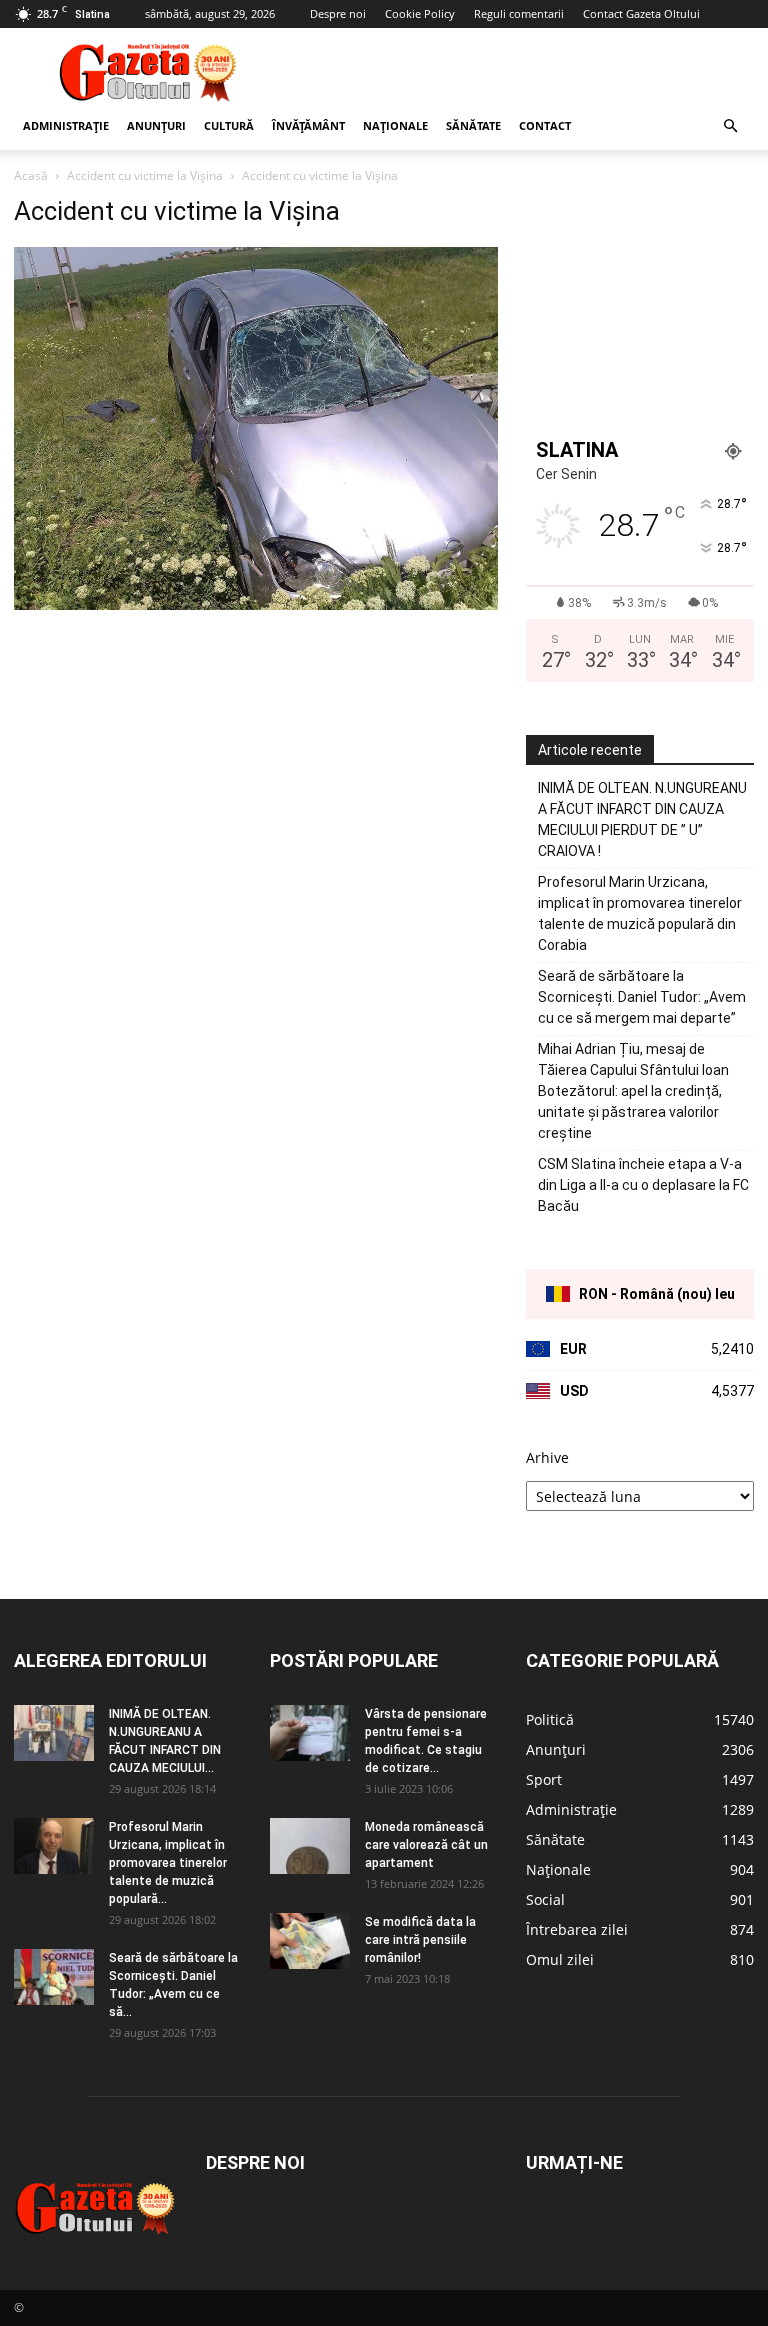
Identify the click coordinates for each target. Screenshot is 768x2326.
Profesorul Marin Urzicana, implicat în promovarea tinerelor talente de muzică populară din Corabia (640, 913)
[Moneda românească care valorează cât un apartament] (310, 1846)
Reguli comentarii (519, 13)
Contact (545, 125)
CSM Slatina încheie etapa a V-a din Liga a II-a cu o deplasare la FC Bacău (643, 1185)
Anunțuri (156, 125)
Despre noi (338, 13)
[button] (730, 126)
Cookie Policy (420, 13)
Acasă (31, 175)
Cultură (229, 125)
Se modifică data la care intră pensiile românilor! (420, 1940)
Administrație (66, 125)
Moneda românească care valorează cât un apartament (426, 1845)
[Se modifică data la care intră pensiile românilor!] (310, 1941)
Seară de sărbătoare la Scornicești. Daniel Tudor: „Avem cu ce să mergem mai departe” (642, 997)
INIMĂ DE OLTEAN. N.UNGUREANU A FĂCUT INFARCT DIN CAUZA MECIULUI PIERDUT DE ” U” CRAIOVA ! (642, 819)
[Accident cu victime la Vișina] (256, 604)
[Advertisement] (519, 72)
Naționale (395, 125)
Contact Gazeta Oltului (641, 13)
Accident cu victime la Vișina (145, 175)
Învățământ (308, 125)
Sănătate (473, 125)
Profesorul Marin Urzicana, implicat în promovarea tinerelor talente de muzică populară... (168, 1863)
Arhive (547, 1457)
